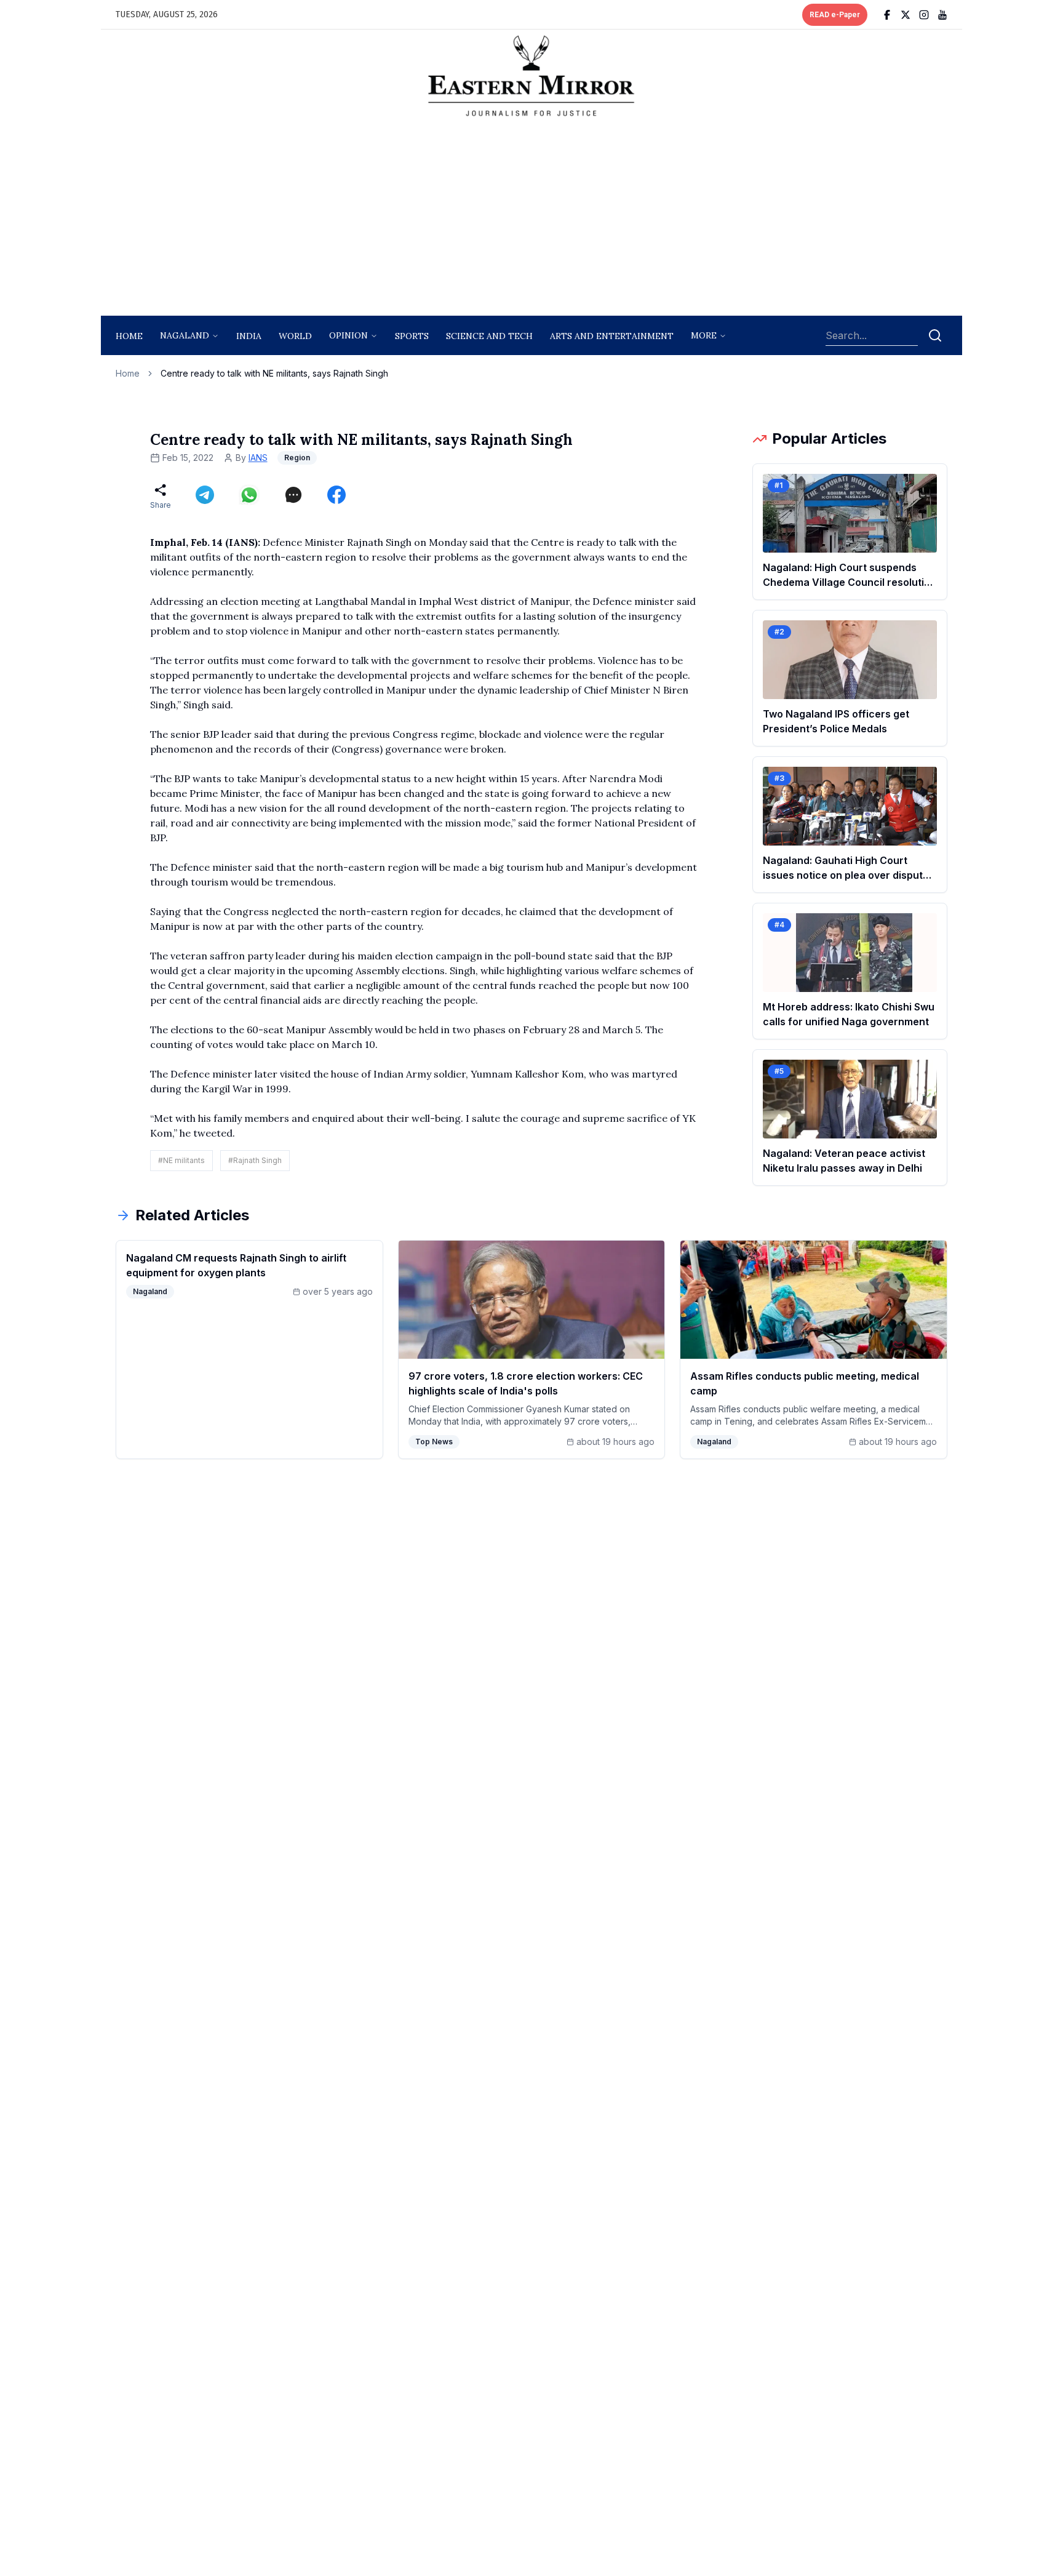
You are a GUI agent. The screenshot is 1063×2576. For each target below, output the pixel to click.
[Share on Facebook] (336, 495)
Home (129, 336)
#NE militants (181, 1160)
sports (412, 336)
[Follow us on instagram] (924, 15)
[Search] (935, 335)
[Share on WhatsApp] (249, 495)
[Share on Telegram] (205, 495)
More (704, 335)
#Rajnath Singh (255, 1160)
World (295, 336)
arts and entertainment (612, 336)
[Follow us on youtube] (942, 15)
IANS (258, 458)
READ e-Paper (835, 15)
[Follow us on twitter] (906, 15)
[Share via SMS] (293, 495)
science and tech (489, 336)
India (249, 336)
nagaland (185, 335)
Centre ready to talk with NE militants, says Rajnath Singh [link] (274, 373)
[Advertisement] (531, 220)
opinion (348, 335)
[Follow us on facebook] (887, 15)
